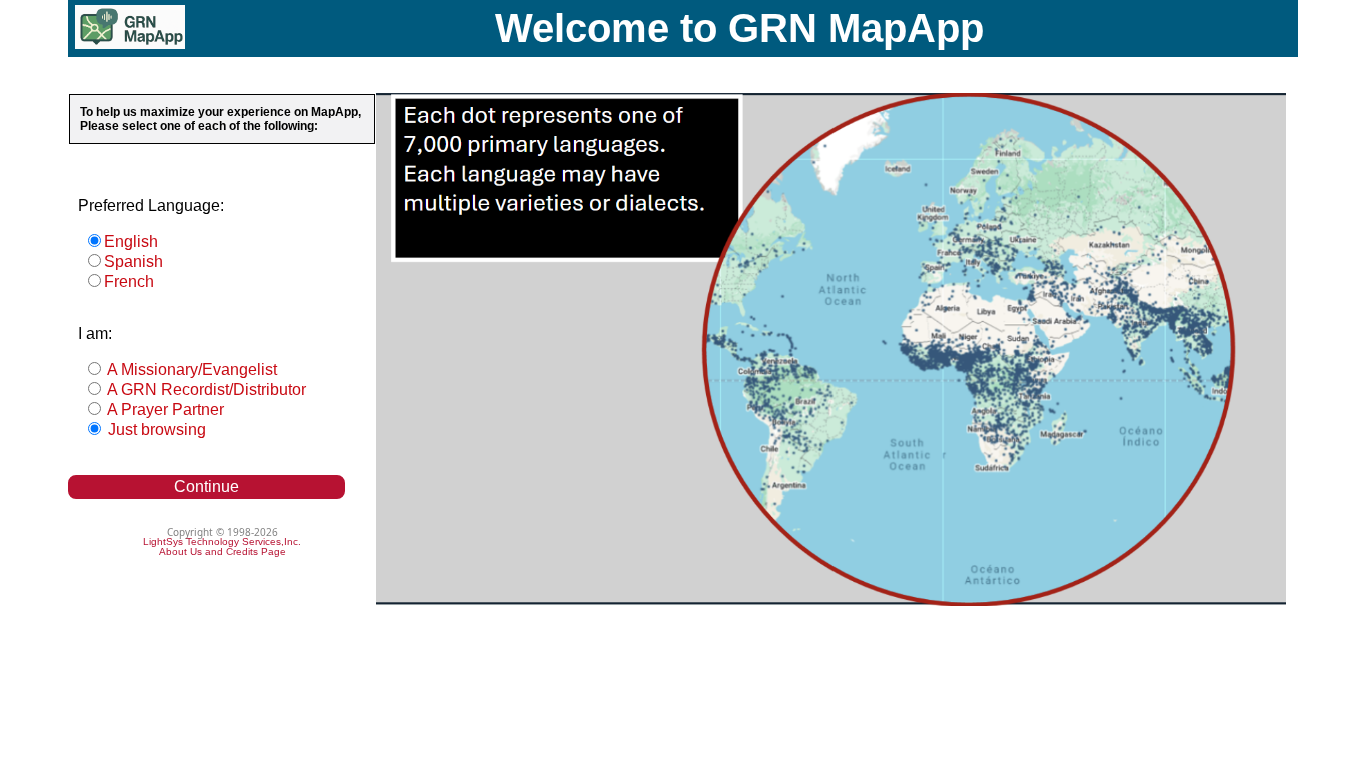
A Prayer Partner (164, 409)
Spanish (133, 261)
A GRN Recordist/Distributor (205, 389)
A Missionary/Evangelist (190, 369)
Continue (206, 486)
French (129, 281)
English (131, 241)
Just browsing (155, 429)
